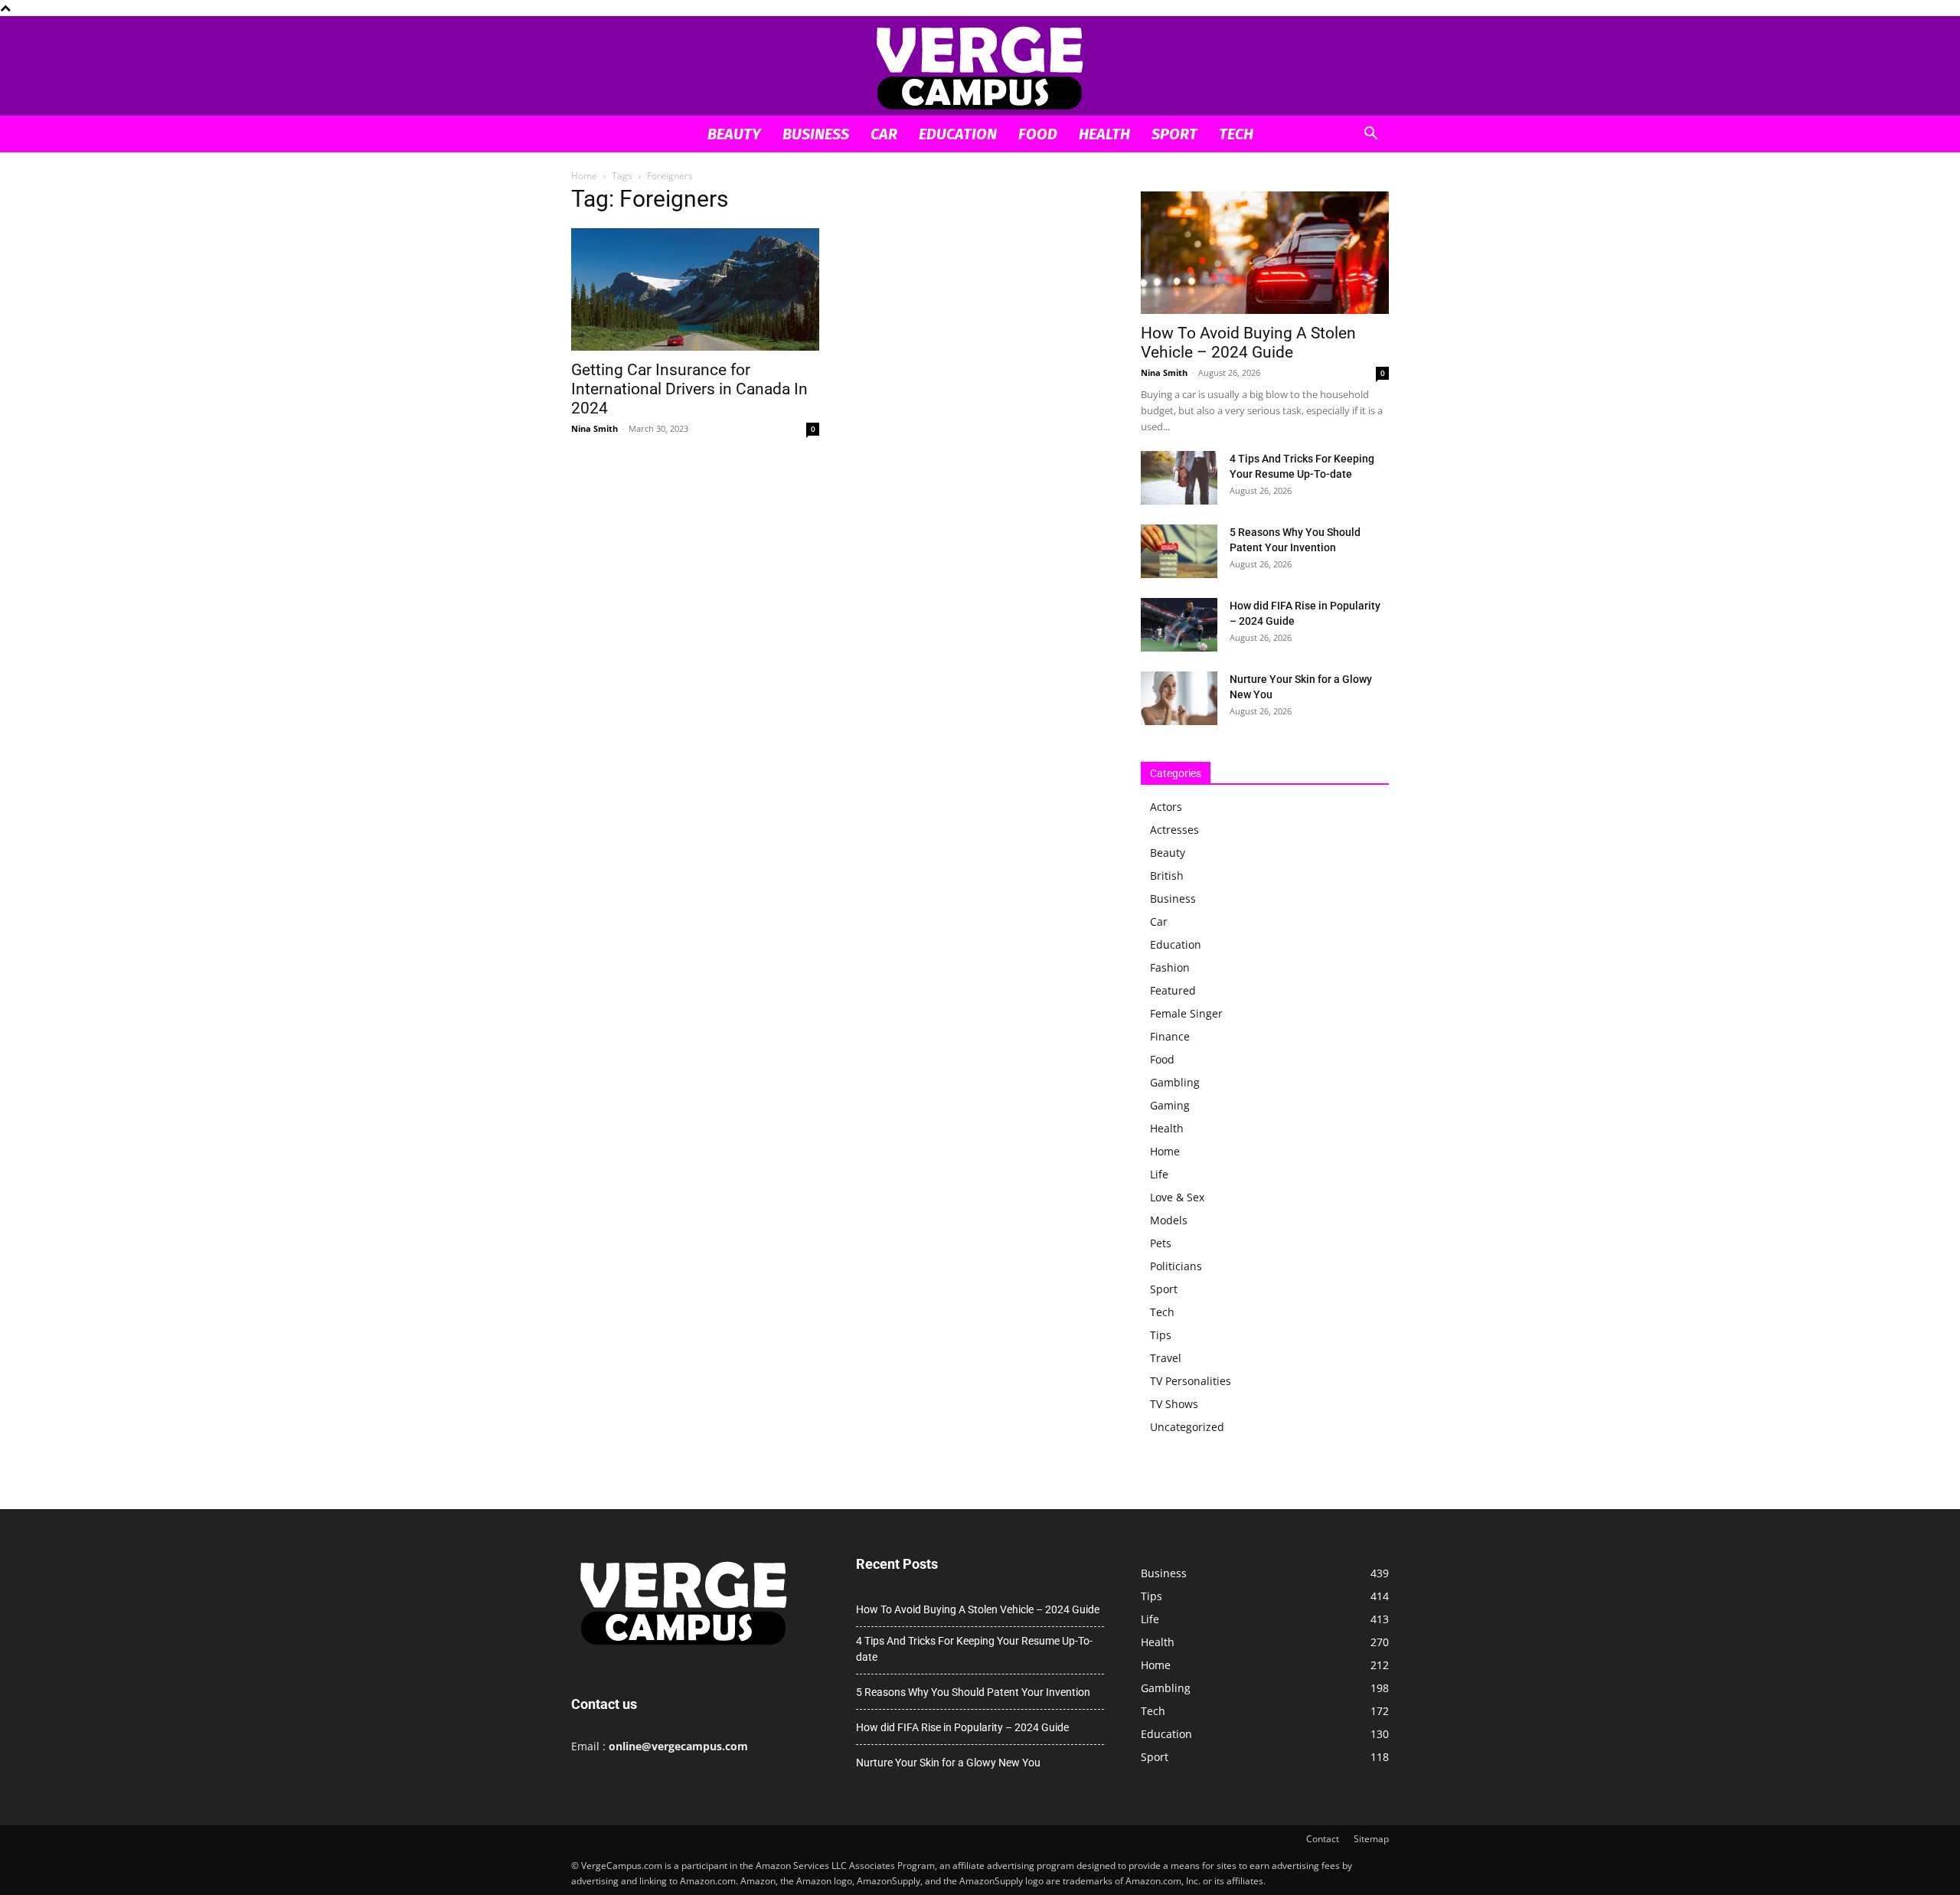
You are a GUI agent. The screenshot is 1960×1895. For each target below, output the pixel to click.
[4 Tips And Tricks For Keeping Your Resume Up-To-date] (1179, 478)
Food (1038, 134)
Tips (1161, 1335)
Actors (1166, 807)
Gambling (1175, 1082)
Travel (1166, 1358)
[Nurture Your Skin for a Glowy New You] (1179, 698)
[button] (1370, 135)
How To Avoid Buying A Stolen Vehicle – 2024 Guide (1248, 343)
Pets (1161, 1243)
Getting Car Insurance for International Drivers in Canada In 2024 (689, 389)
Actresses (1174, 830)
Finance (1170, 1036)
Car (884, 134)
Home (584, 176)
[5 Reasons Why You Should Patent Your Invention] (1179, 551)
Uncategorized (1187, 1427)
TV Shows (1174, 1404)
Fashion (1170, 967)
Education (958, 134)
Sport (1174, 134)
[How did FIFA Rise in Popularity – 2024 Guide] (1179, 625)
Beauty (734, 134)
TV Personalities (1191, 1381)
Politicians (1176, 1266)
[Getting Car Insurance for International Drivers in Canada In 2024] (695, 289)
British (1167, 876)
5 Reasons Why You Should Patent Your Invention (973, 1692)
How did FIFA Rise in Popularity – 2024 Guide (962, 1727)
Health (1104, 134)
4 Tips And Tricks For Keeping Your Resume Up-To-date (974, 1649)
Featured (1173, 990)
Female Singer (1186, 1013)
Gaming (1170, 1105)
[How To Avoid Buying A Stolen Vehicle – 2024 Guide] (1265, 253)
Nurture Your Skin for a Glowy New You (948, 1763)
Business (816, 134)
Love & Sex (1177, 1197)
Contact (1323, 1839)
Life (1159, 1174)
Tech (1236, 134)
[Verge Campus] (980, 67)
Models (1169, 1220)
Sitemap (1371, 1839)
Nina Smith (595, 428)
